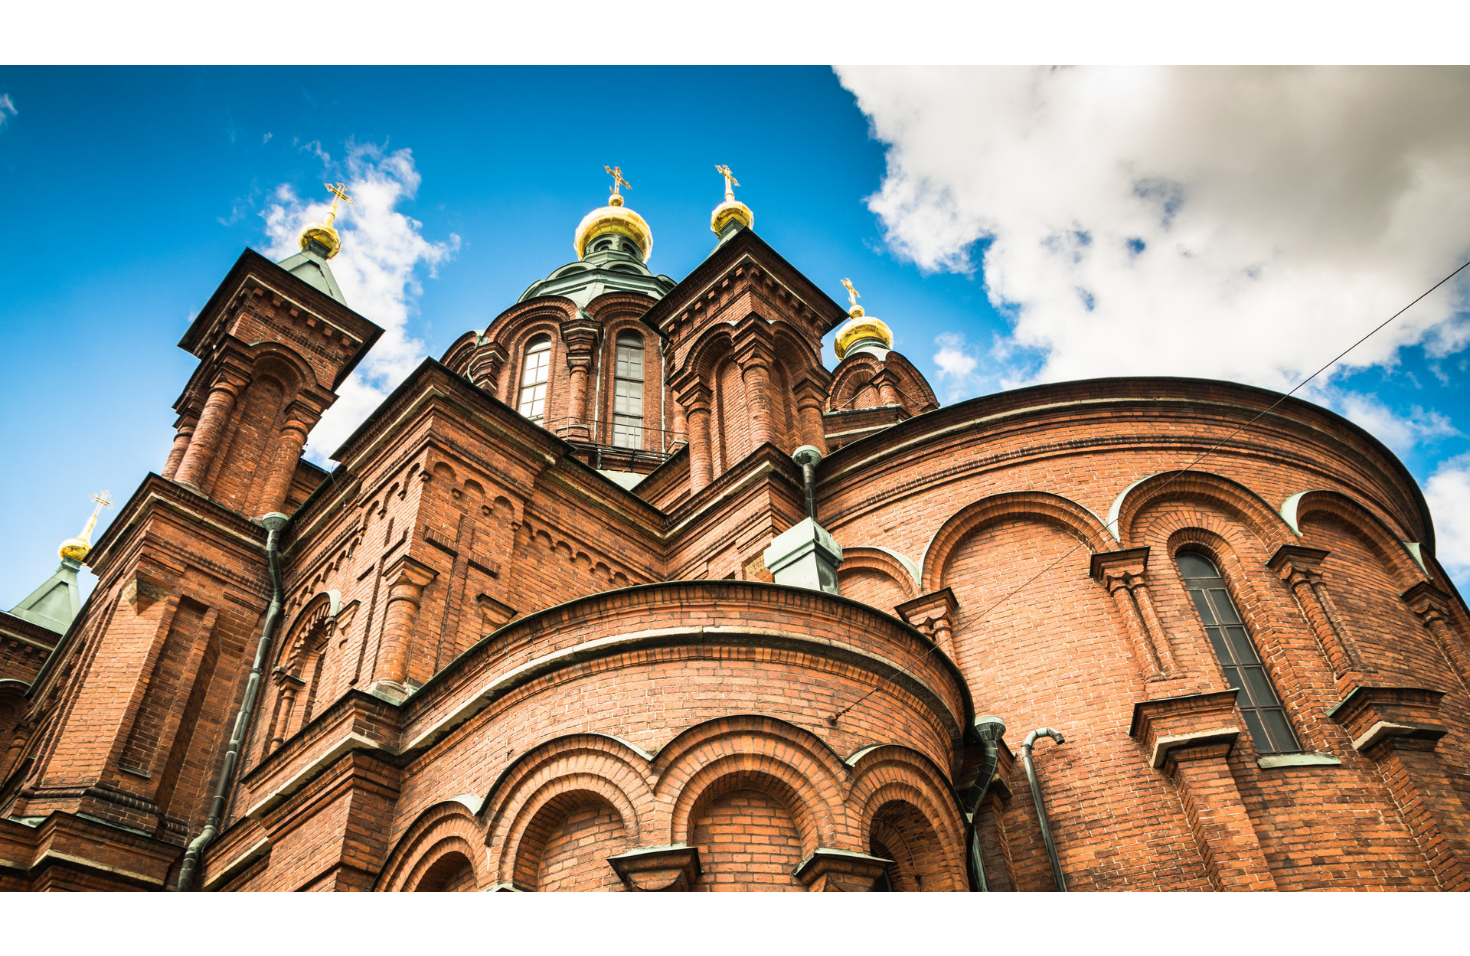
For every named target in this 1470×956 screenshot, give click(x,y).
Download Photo (1182, 915)
